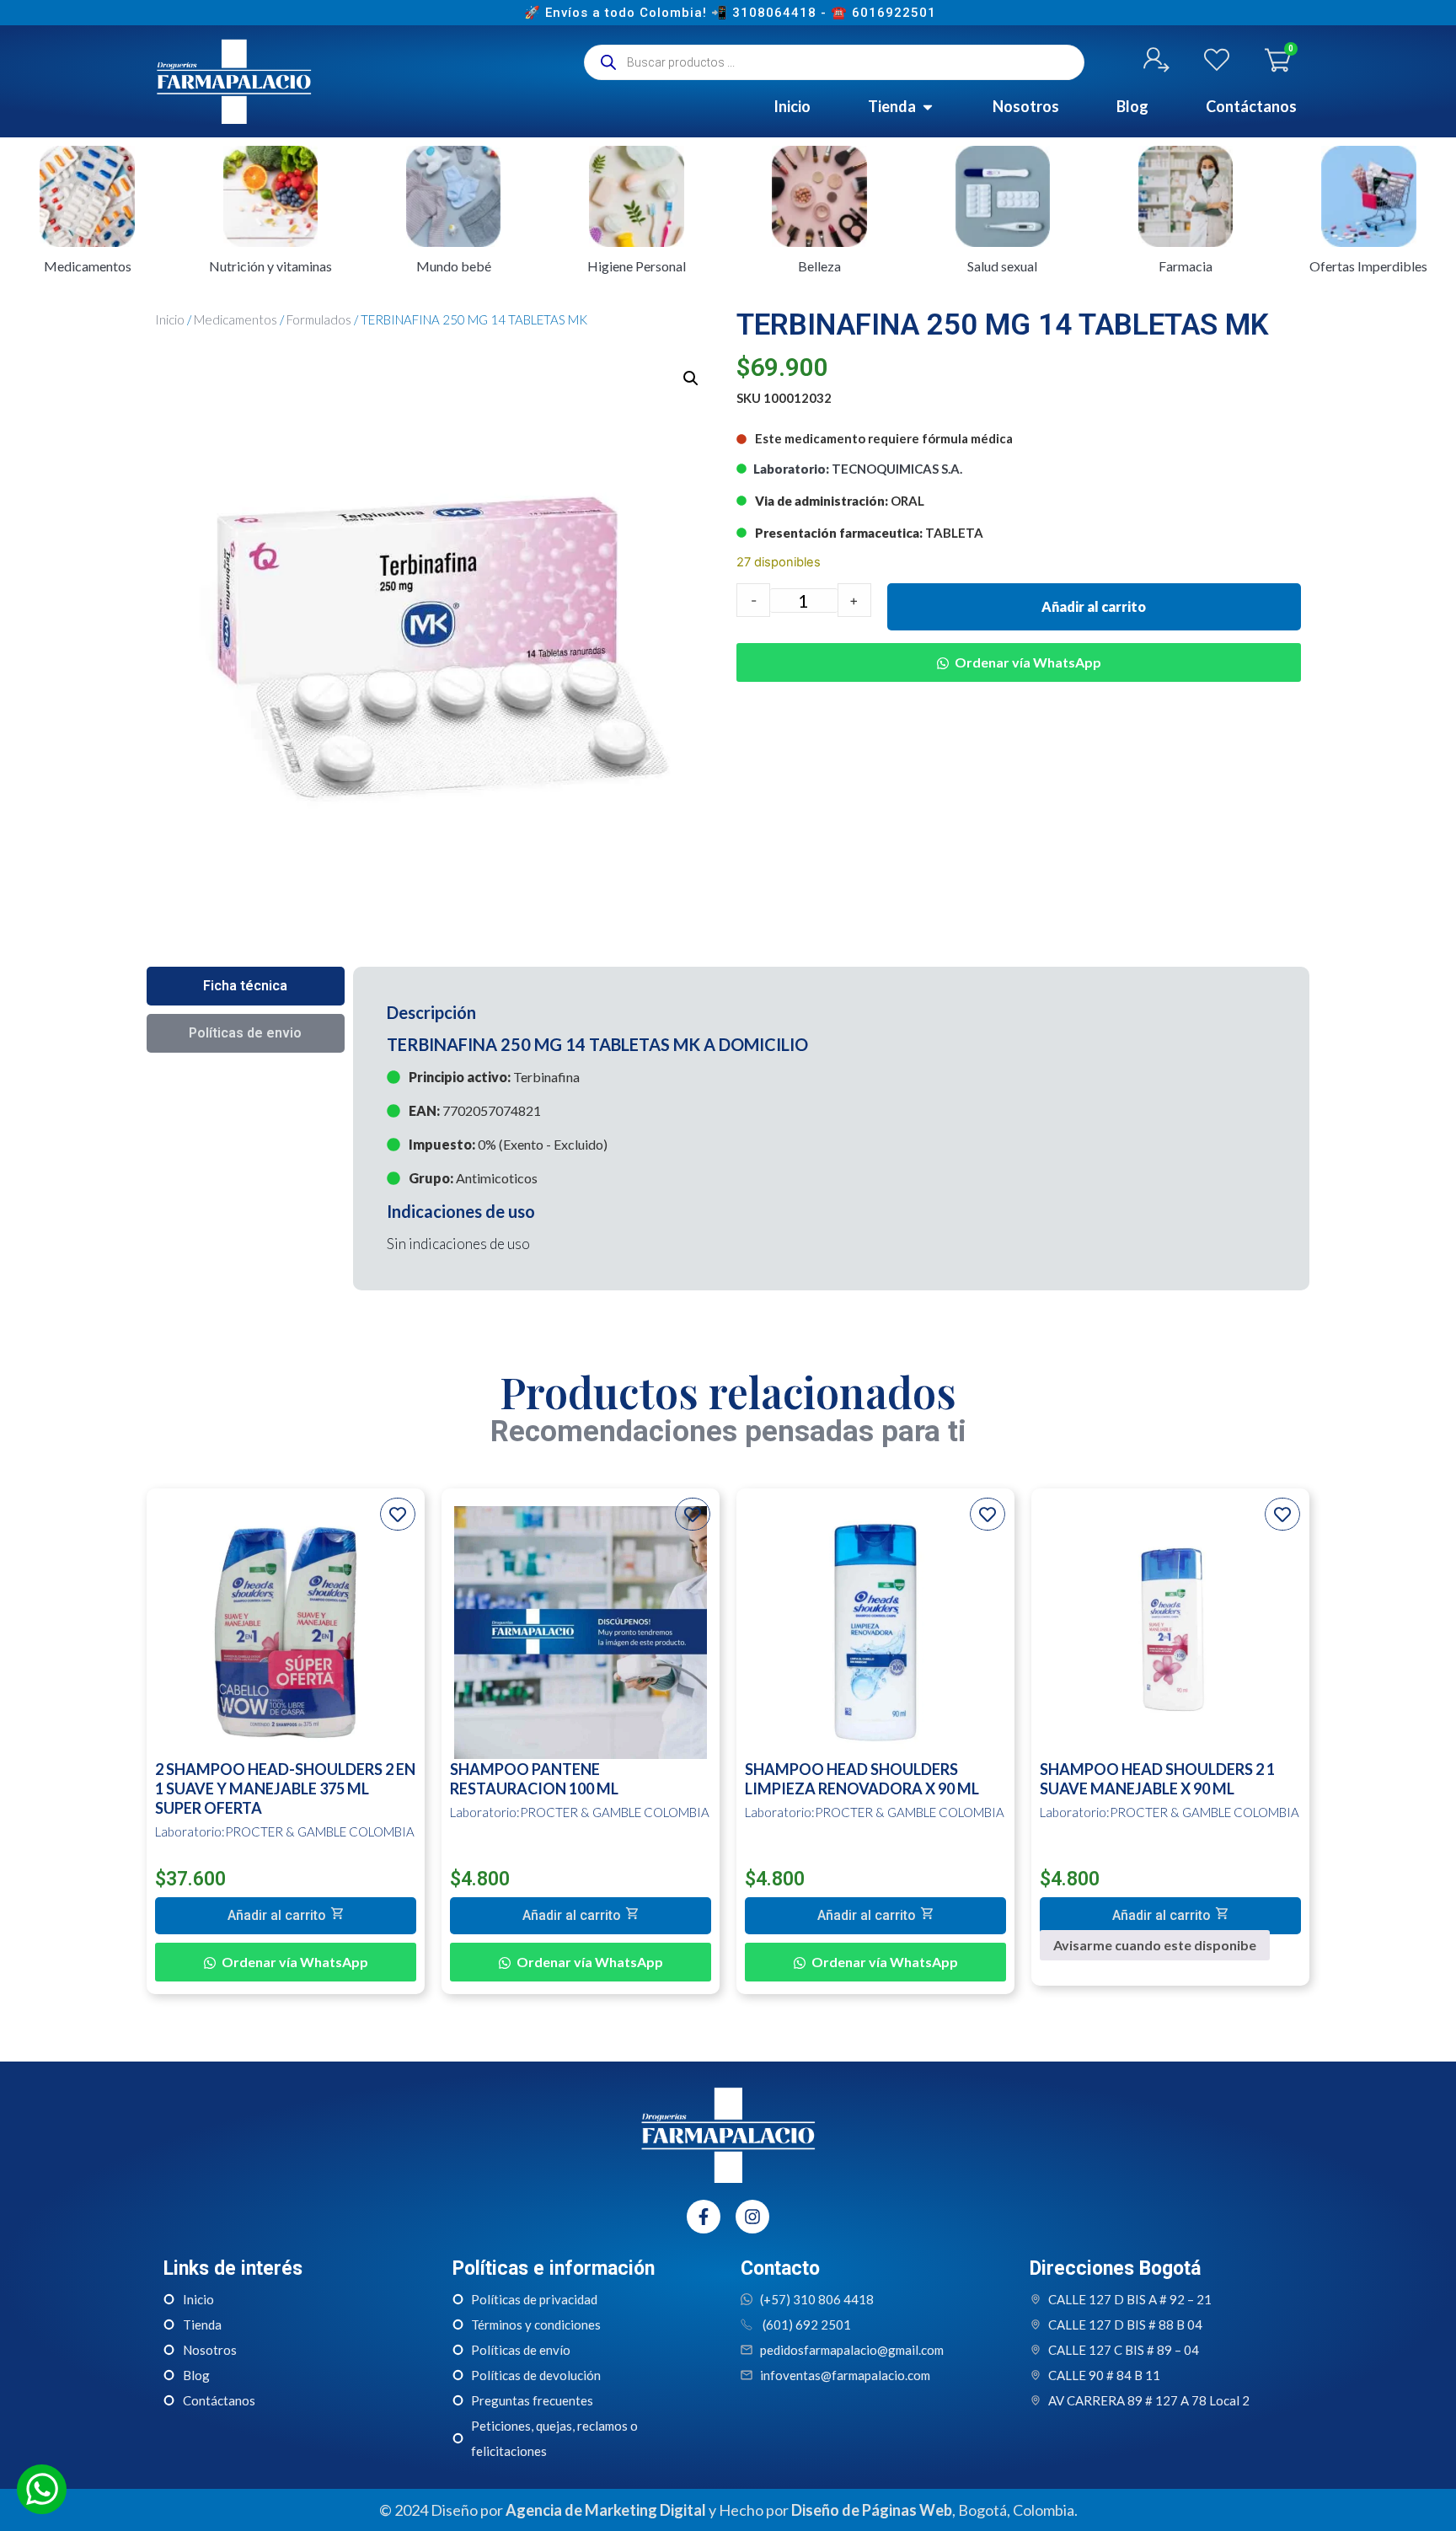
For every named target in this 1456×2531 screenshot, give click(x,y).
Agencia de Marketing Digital (606, 2510)
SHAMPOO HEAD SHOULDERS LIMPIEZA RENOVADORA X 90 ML (862, 1779)
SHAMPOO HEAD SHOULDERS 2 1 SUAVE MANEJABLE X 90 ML (1157, 1779)
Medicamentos (236, 319)
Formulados (319, 319)
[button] (691, 378)
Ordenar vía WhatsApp (1028, 662)
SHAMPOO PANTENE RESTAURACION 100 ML (534, 1779)
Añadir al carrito (1094, 606)
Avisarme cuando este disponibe (1155, 1945)
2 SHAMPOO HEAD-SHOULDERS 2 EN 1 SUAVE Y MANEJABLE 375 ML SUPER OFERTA (285, 1788)
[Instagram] (752, 2217)
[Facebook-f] (704, 2217)
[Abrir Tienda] (928, 107)
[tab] (246, 986)
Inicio (170, 319)
